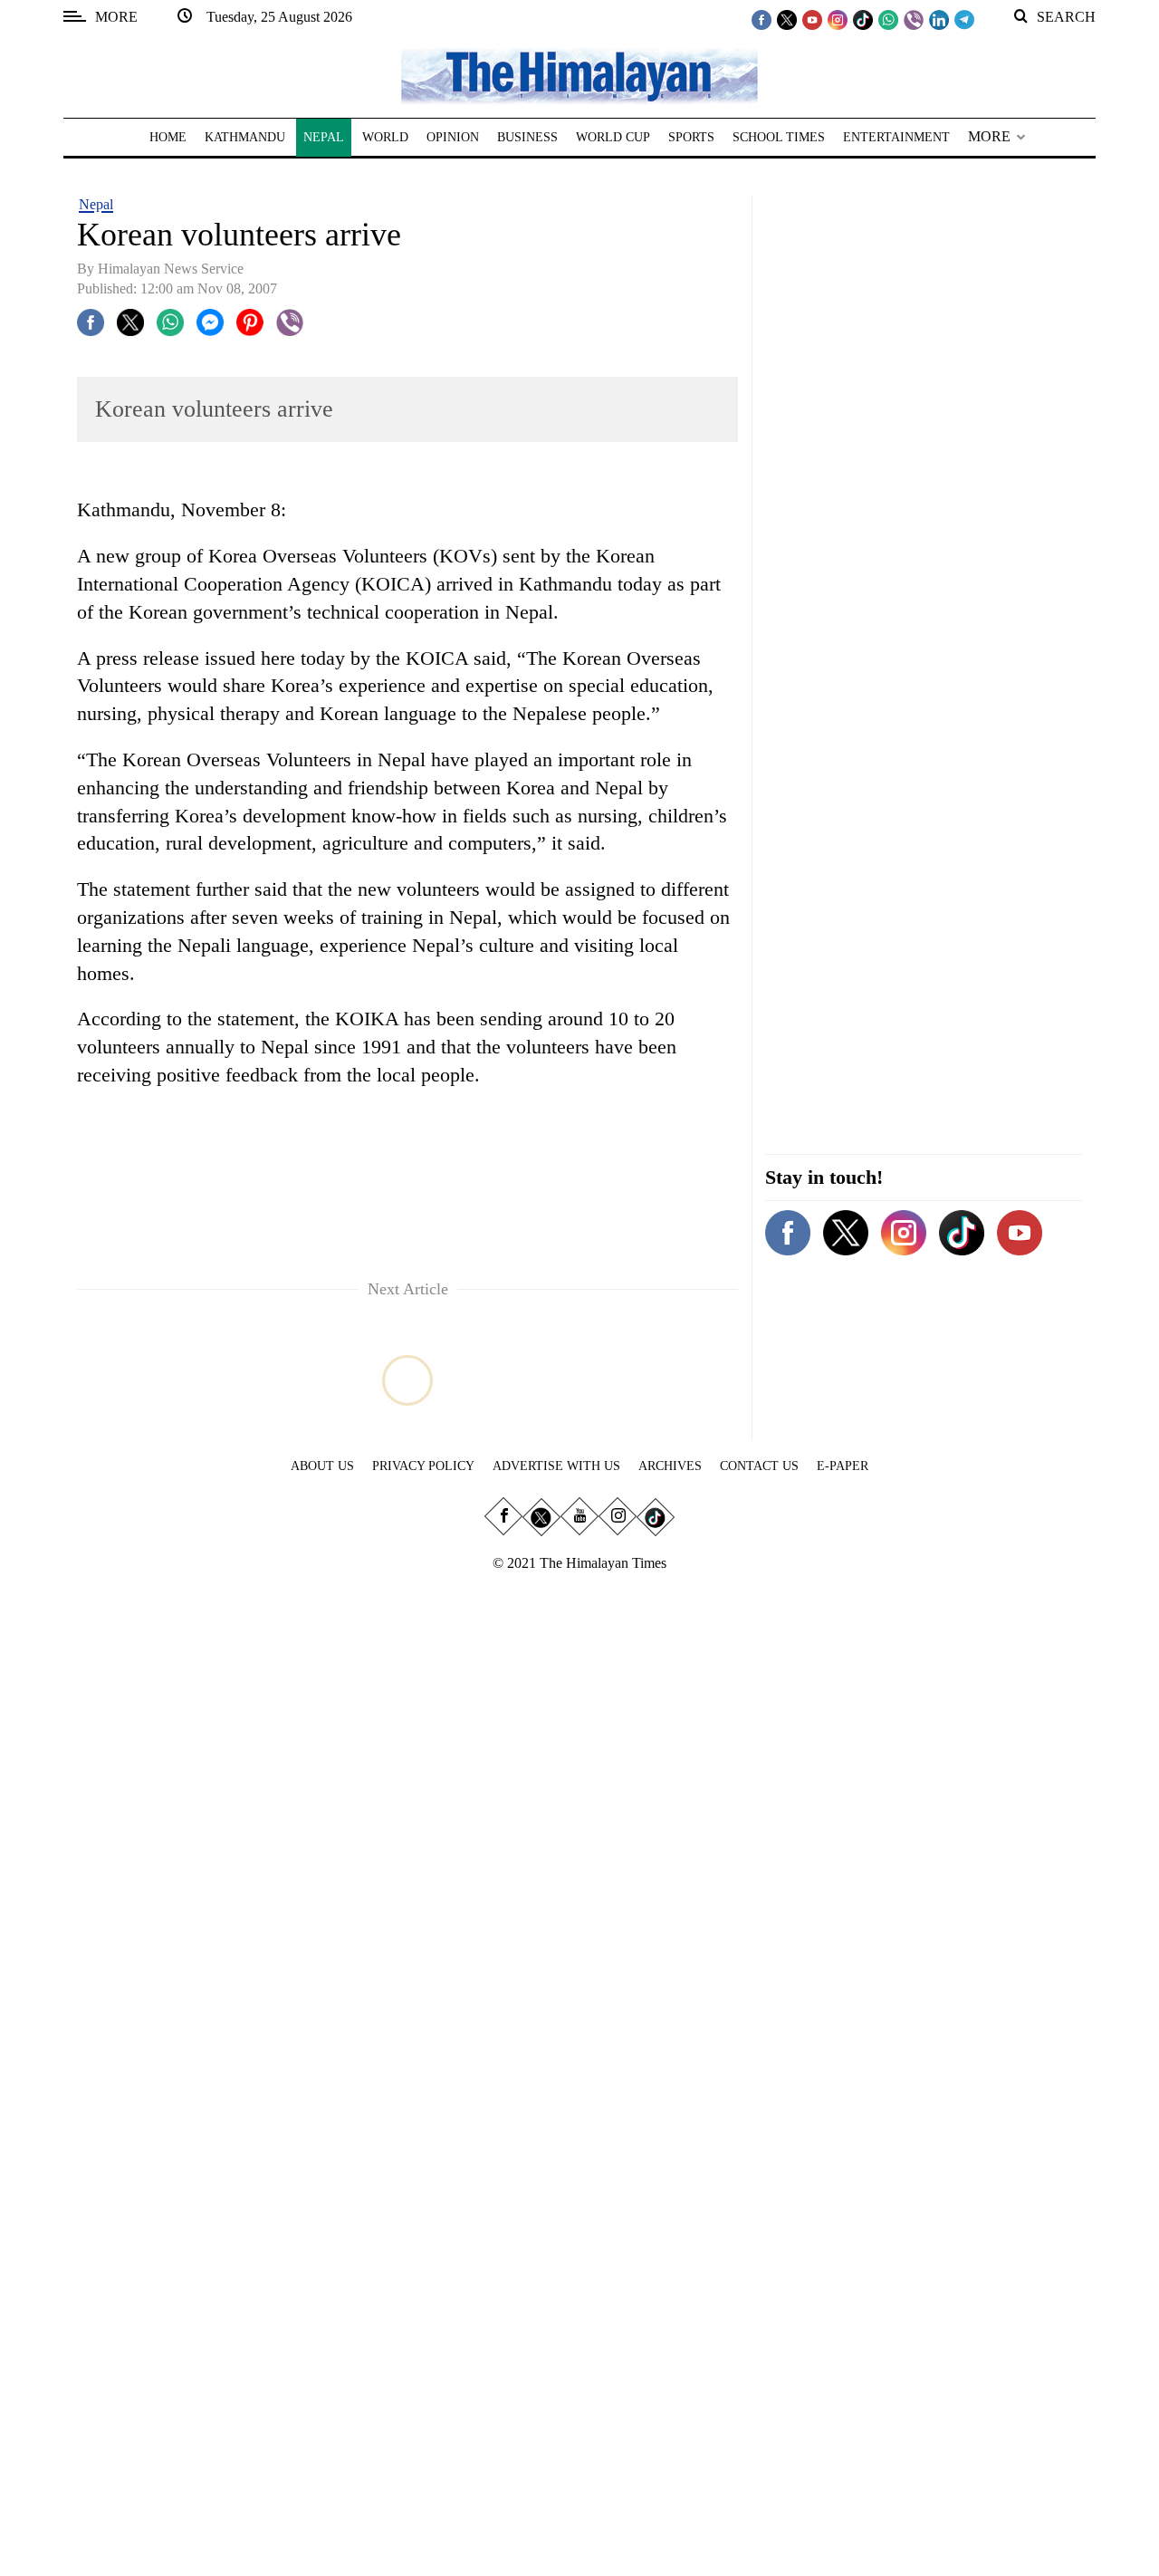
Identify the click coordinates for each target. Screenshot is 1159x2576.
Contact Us (759, 1466)
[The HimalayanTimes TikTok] (863, 19)
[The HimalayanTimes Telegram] (964, 19)
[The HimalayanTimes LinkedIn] (939, 19)
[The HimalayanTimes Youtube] (812, 19)
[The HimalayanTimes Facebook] (761, 19)
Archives (670, 1466)
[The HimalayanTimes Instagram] (838, 19)
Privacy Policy (423, 1466)
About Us (322, 1466)
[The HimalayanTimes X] (787, 19)
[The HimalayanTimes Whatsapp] (888, 19)
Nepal (96, 204)
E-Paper (843, 1466)
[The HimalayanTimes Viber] (914, 19)
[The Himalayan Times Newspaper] (579, 75)
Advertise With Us (556, 1466)
